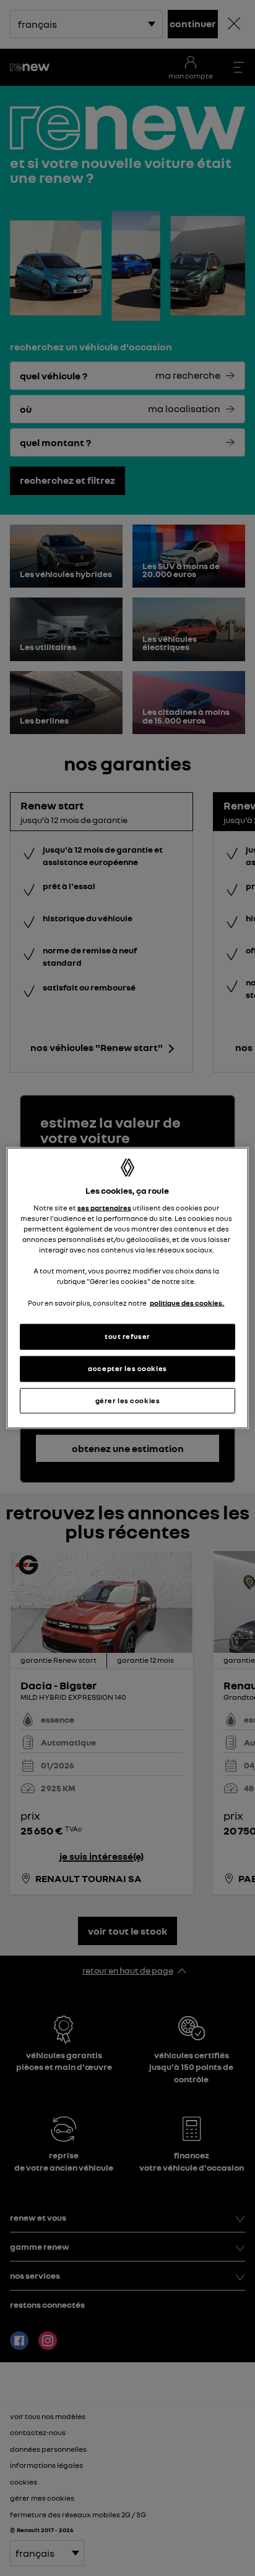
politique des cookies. (187, 1303)
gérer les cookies (128, 1400)
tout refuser (127, 1336)
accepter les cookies (127, 1368)
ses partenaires (104, 1208)
